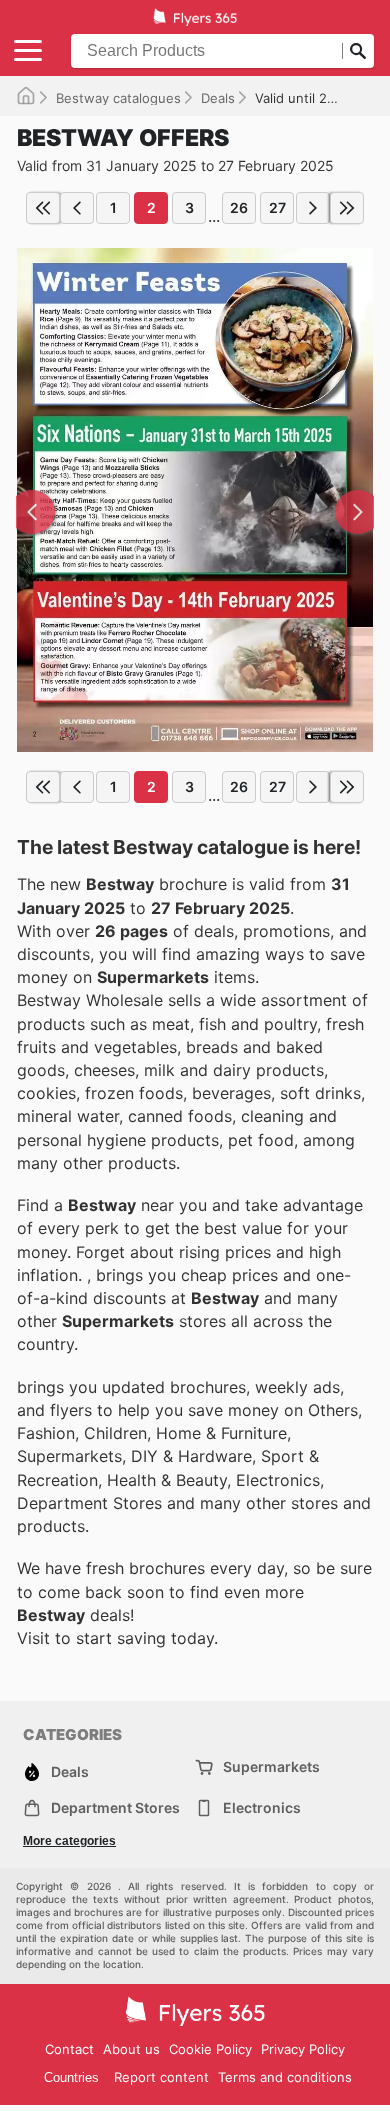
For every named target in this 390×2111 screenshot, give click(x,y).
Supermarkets (271, 1766)
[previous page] (77, 208)
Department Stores (115, 1807)
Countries (71, 2077)
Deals (218, 98)
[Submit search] (358, 51)
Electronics (262, 1807)
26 (239, 207)
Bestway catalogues (118, 98)
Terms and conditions (285, 2077)
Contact (69, 2049)
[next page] (313, 208)
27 (277, 207)
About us (131, 2049)
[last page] (347, 208)
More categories (69, 1841)
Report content (161, 2077)
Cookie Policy (210, 2049)
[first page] (43, 208)
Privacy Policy (303, 2049)
